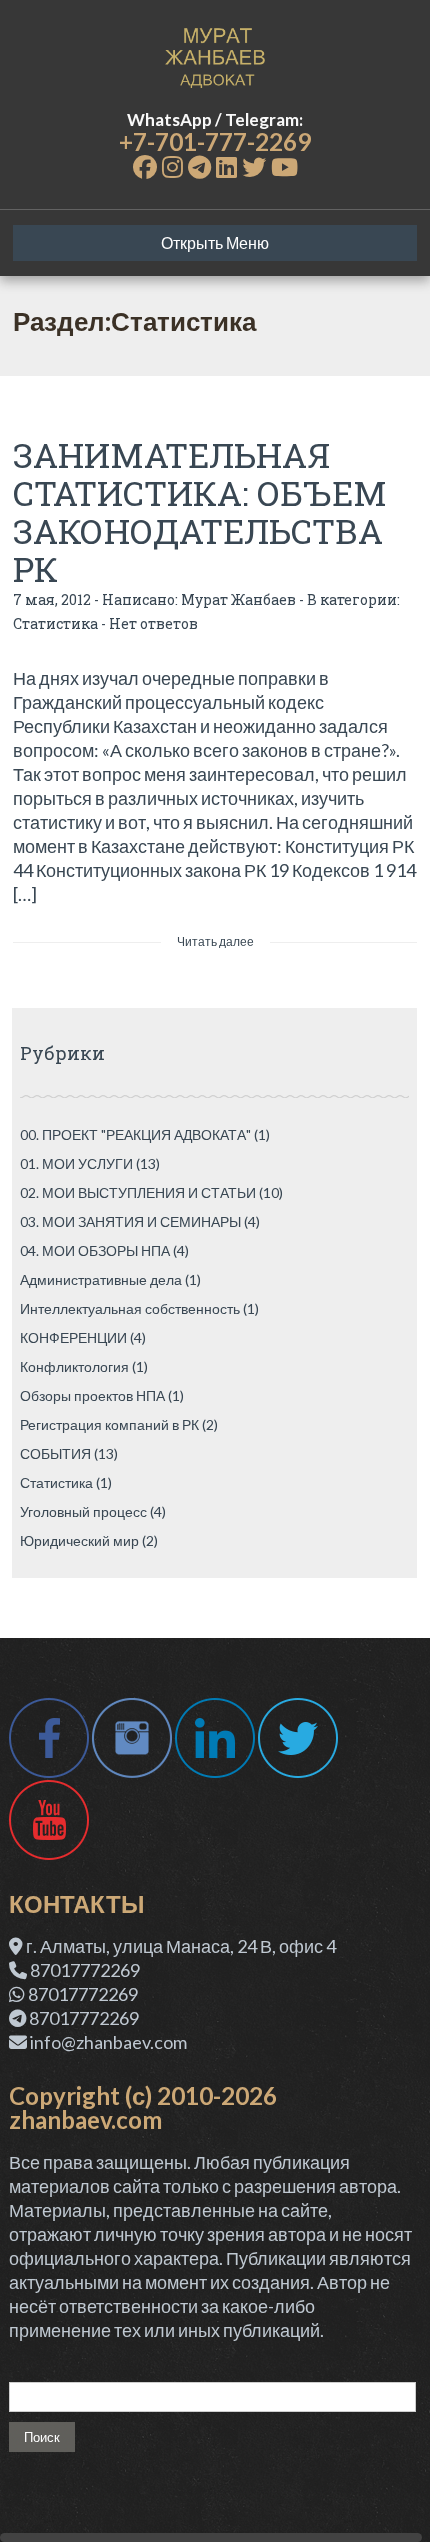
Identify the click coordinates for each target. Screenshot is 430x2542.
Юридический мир (79, 1540)
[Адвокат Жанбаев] (215, 55)
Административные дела (101, 1279)
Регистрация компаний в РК (109, 1424)
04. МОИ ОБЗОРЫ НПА (95, 1250)
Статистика (55, 623)
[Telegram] (199, 166)
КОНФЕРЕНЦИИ (73, 1337)
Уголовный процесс (83, 1511)
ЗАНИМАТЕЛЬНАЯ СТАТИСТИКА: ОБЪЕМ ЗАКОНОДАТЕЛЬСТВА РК (200, 511)
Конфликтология (74, 1366)
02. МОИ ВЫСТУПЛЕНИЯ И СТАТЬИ (138, 1192)
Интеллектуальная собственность (130, 1308)
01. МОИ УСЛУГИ (76, 1163)
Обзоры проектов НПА (92, 1395)
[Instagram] (172, 166)
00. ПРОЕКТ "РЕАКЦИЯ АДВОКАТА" (135, 1134)
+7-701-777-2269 (215, 141)
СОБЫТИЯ (55, 1453)
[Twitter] (254, 166)
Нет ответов (153, 623)
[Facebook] (145, 166)
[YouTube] (284, 166)
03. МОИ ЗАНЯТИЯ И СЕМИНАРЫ (130, 1221)
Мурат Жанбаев (238, 599)
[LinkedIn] (226, 166)
